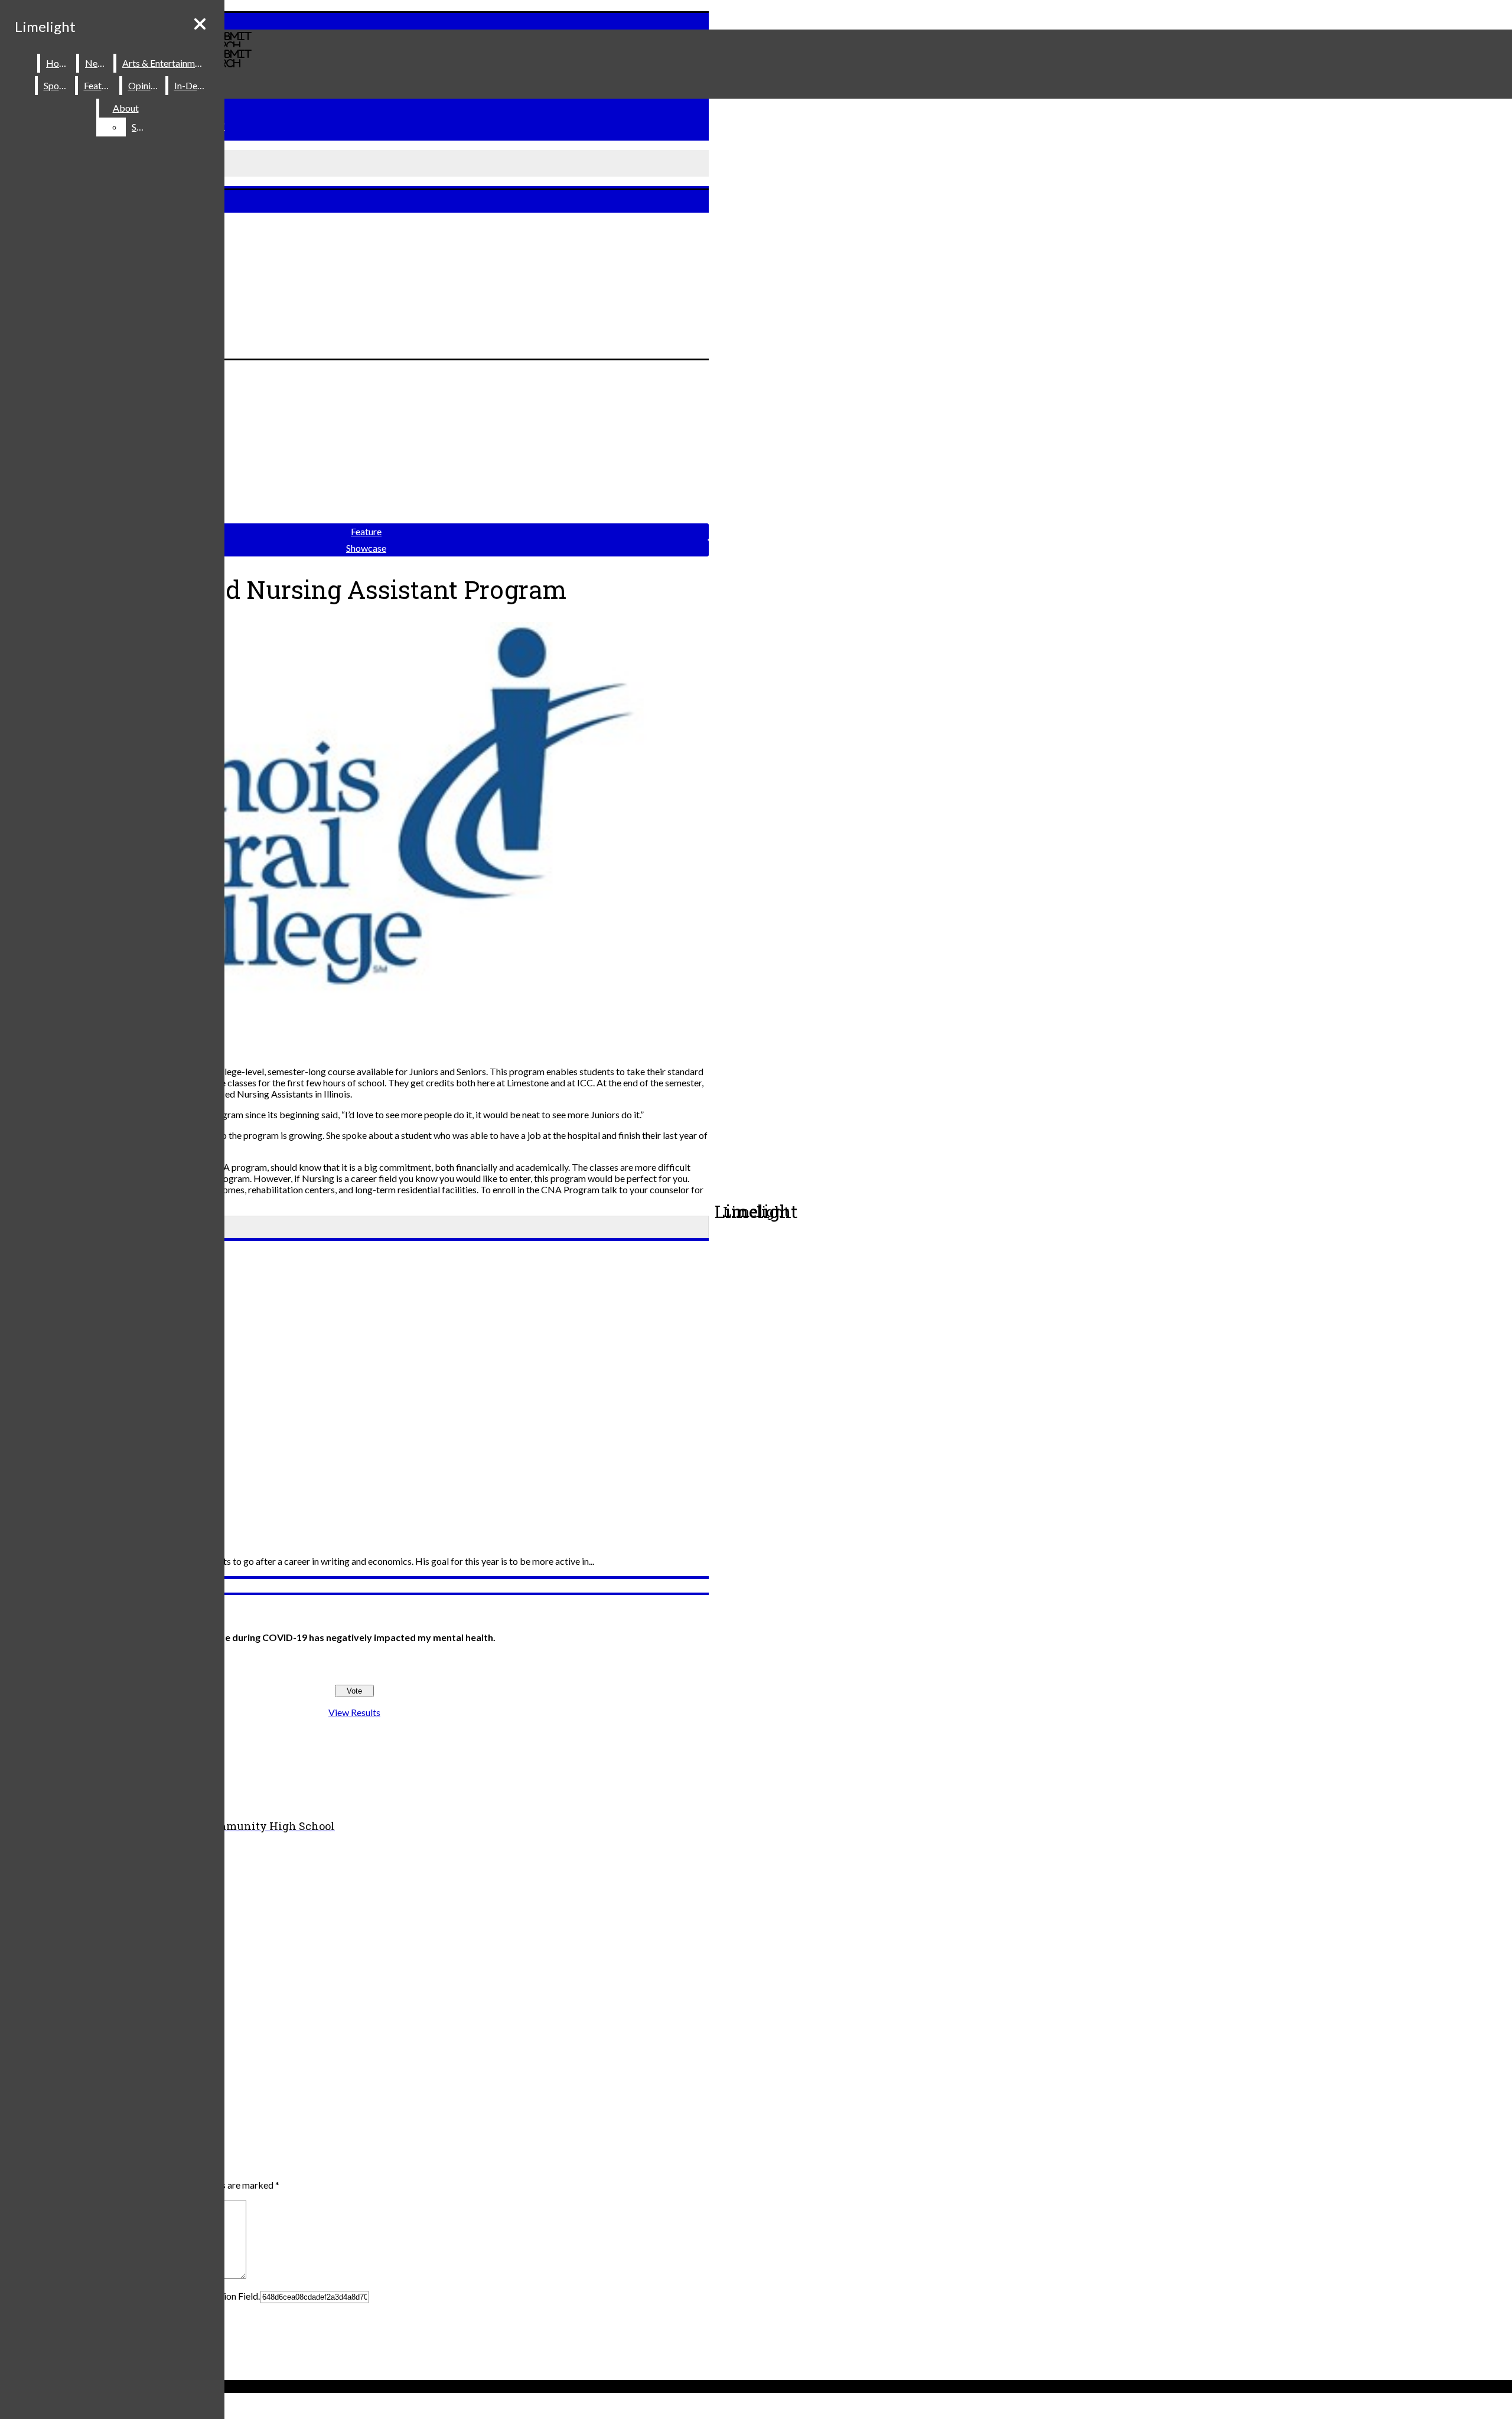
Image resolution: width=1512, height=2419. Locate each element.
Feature (99, 85)
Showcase (366, 548)
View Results (354, 1712)
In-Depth (193, 85)
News (97, 63)
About (126, 108)
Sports (57, 85)
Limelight (45, 26)
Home (59, 63)
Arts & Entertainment (165, 63)
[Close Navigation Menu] (200, 24)
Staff (142, 127)
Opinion (144, 85)
